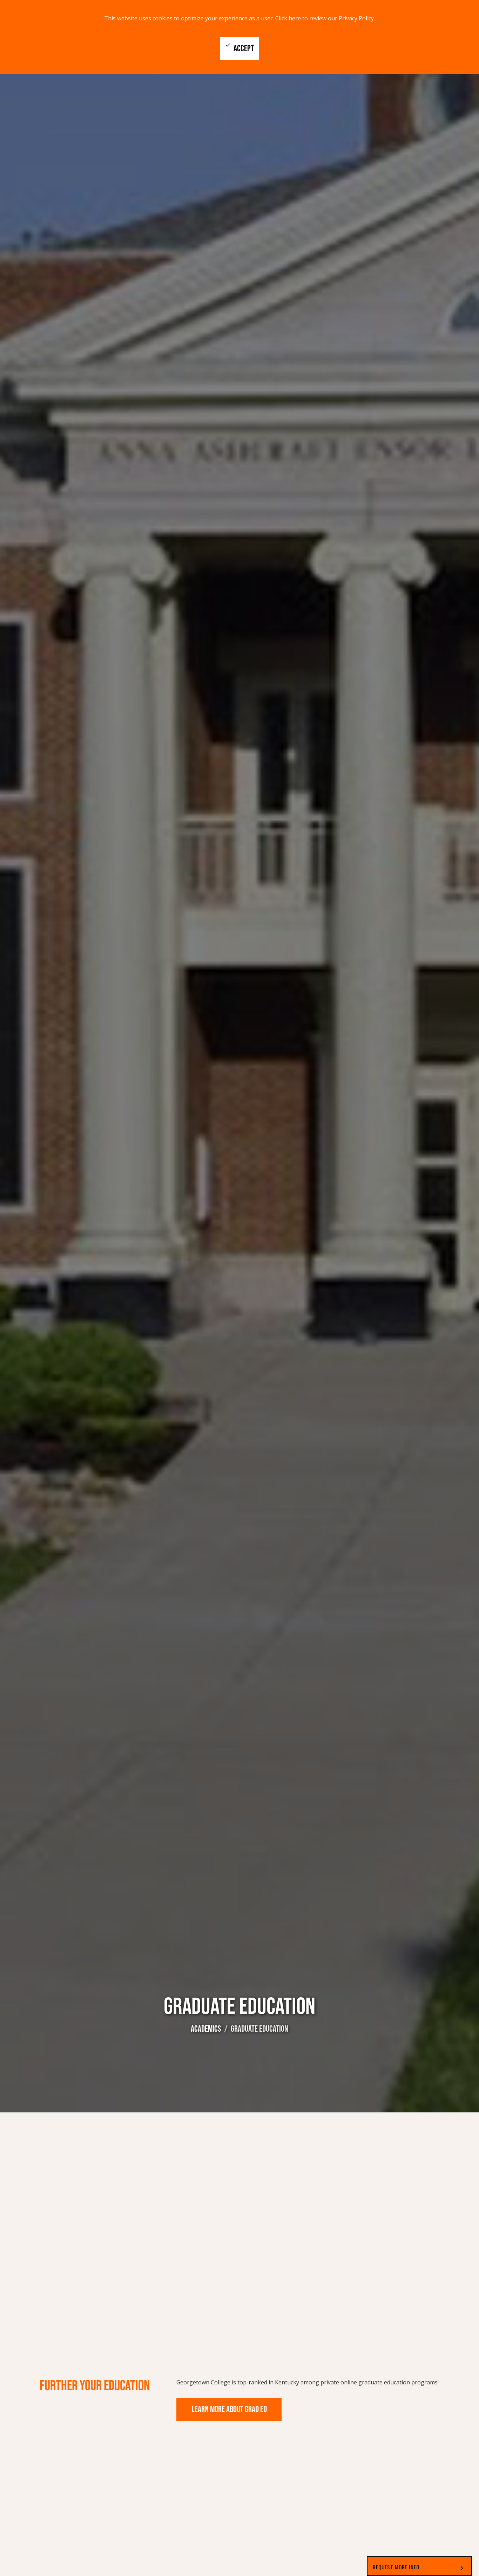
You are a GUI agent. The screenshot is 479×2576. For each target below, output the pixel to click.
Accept (239, 48)
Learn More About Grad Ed (229, 2409)
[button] (419, 2566)
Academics (206, 2029)
